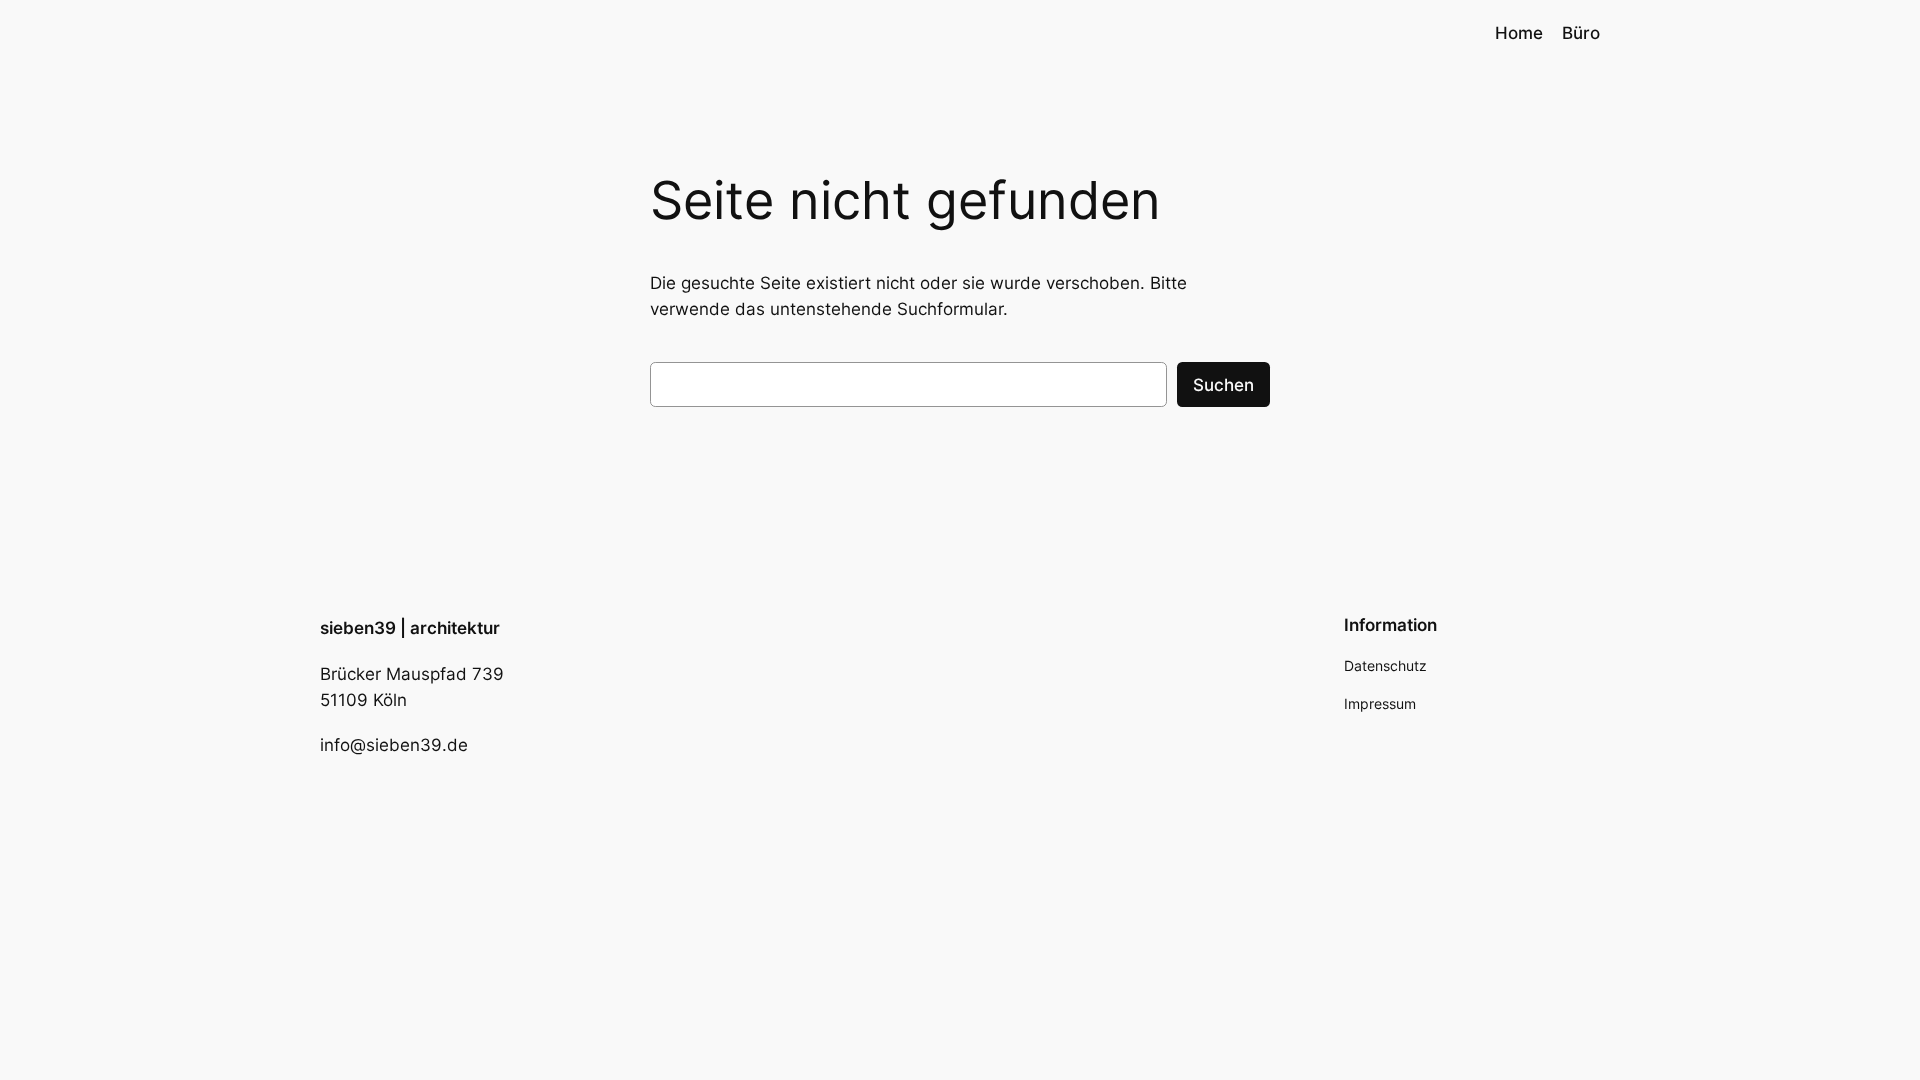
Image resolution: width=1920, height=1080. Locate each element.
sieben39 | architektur (410, 628)
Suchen (1223, 385)
